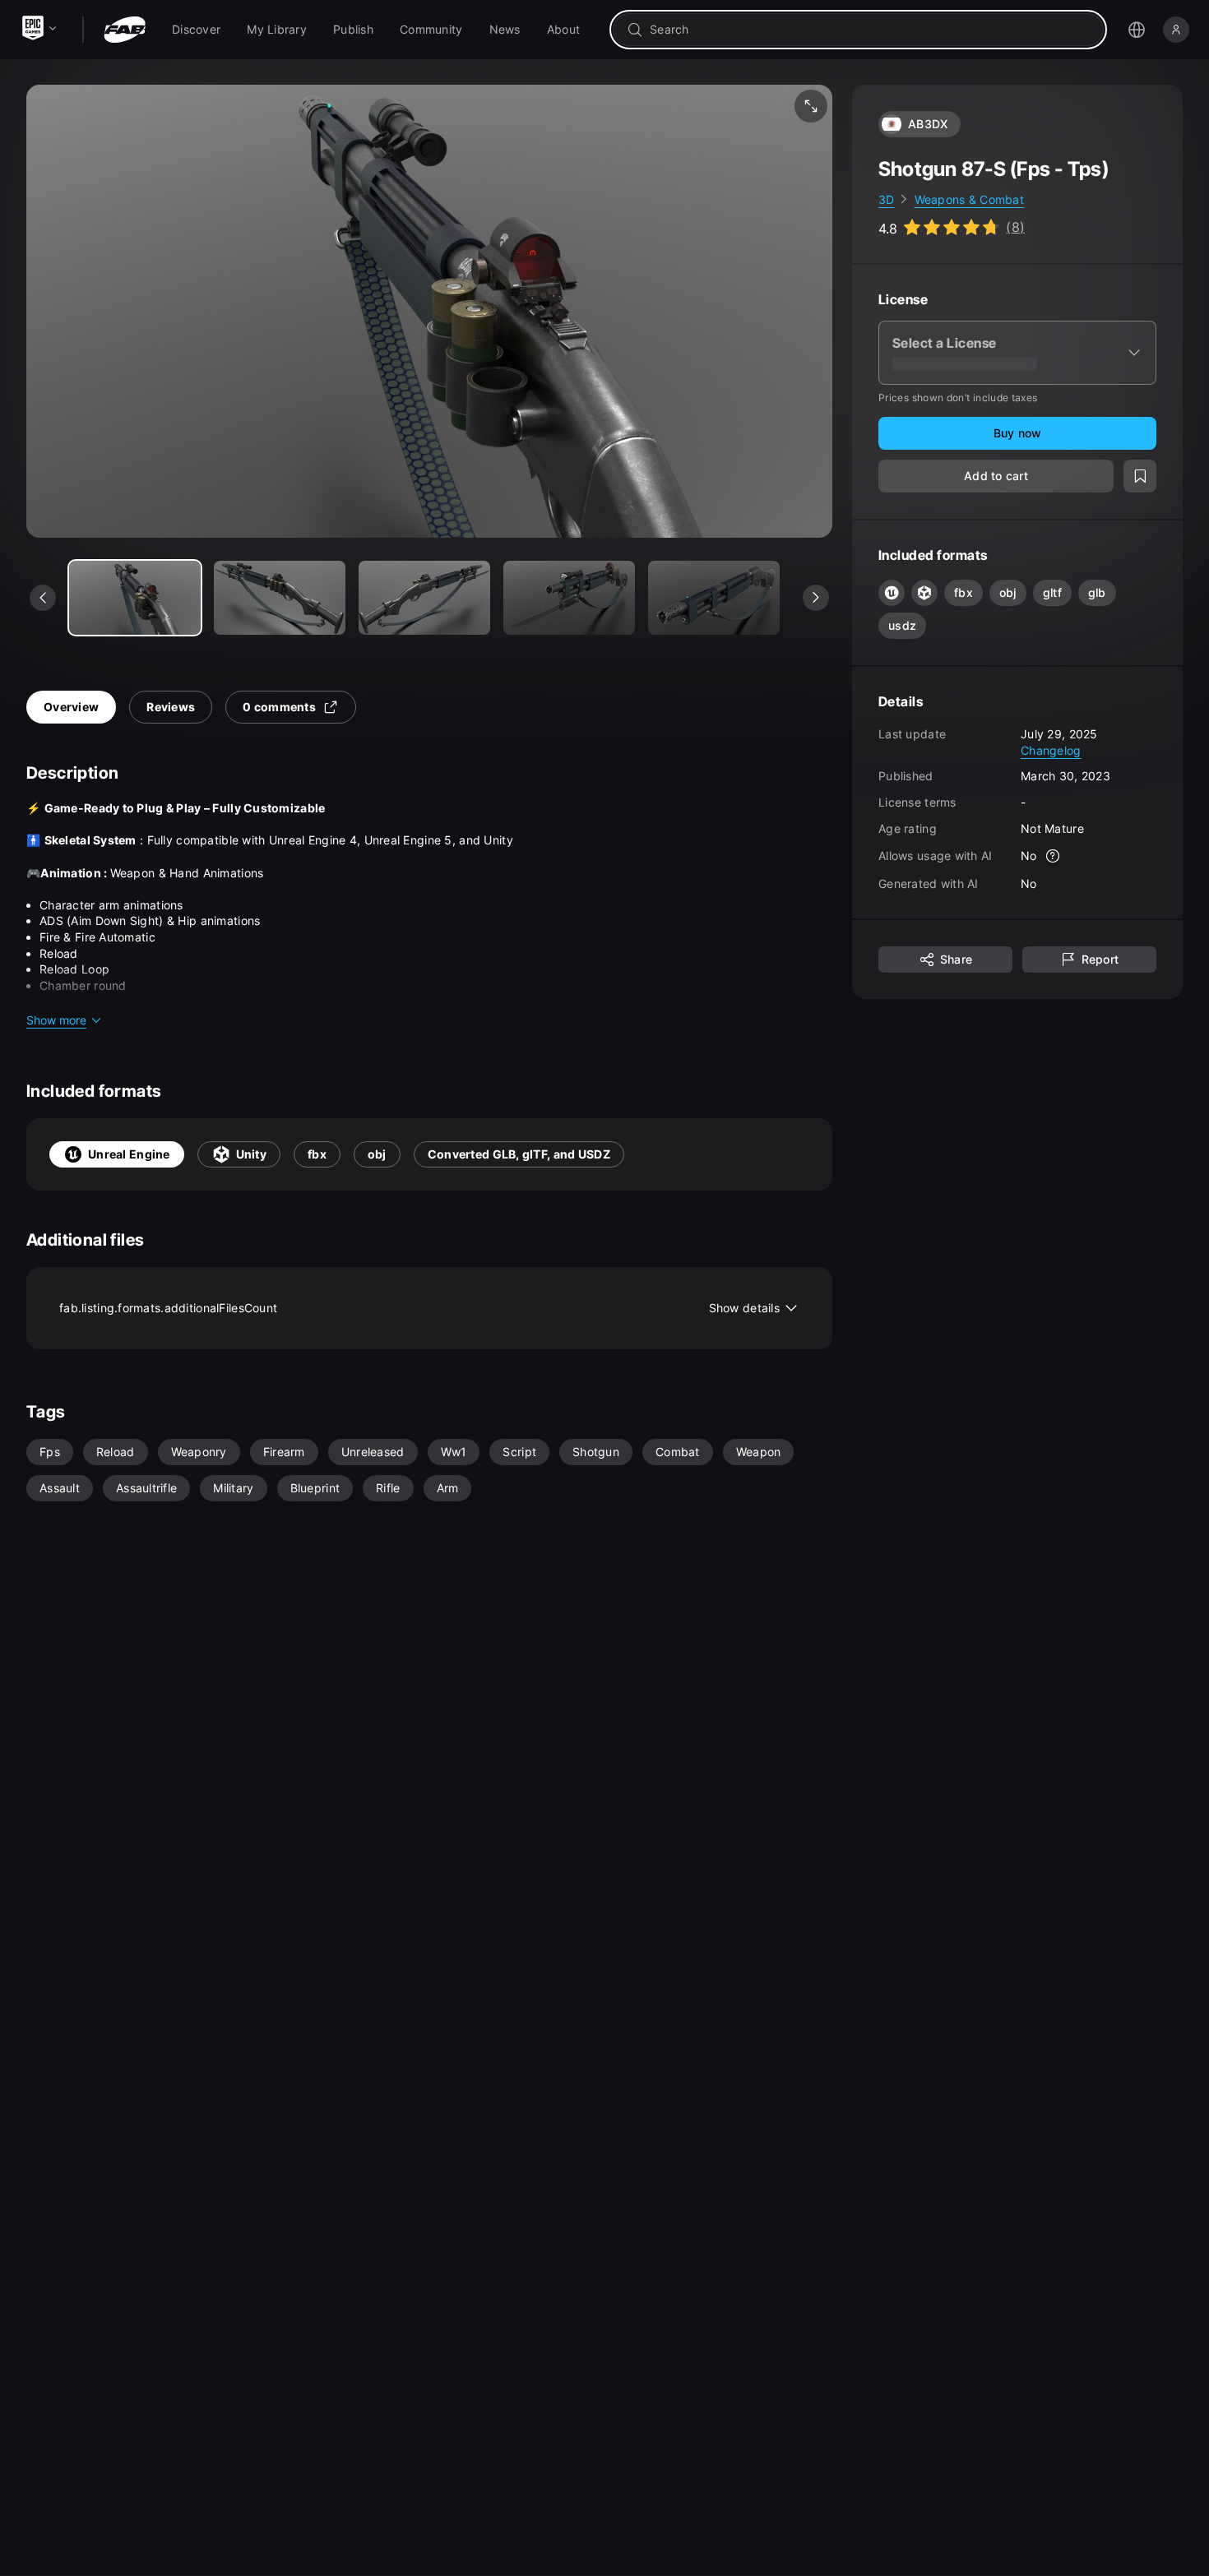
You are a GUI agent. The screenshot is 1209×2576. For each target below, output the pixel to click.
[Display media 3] (569, 598)
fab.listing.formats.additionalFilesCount (419, 1308)
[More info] (1054, 857)
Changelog (1051, 750)
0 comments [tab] (279, 707)
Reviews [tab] (171, 707)
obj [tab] (377, 1154)
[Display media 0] (135, 598)
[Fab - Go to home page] (125, 30)
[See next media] (816, 598)
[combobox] (870, 30)
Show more (56, 1020)
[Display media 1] (280, 598)
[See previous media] (43, 598)
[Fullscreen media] (811, 106)
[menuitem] (196, 30)
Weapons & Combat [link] (969, 199)
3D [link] (887, 199)
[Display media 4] (714, 598)
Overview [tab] (71, 707)
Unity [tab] (251, 1154)
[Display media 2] (424, 598)
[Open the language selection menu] (1137, 30)
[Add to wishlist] (1140, 477)
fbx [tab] (317, 1154)
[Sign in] (1176, 30)
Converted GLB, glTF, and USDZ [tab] (519, 1154)
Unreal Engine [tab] (129, 1154)
